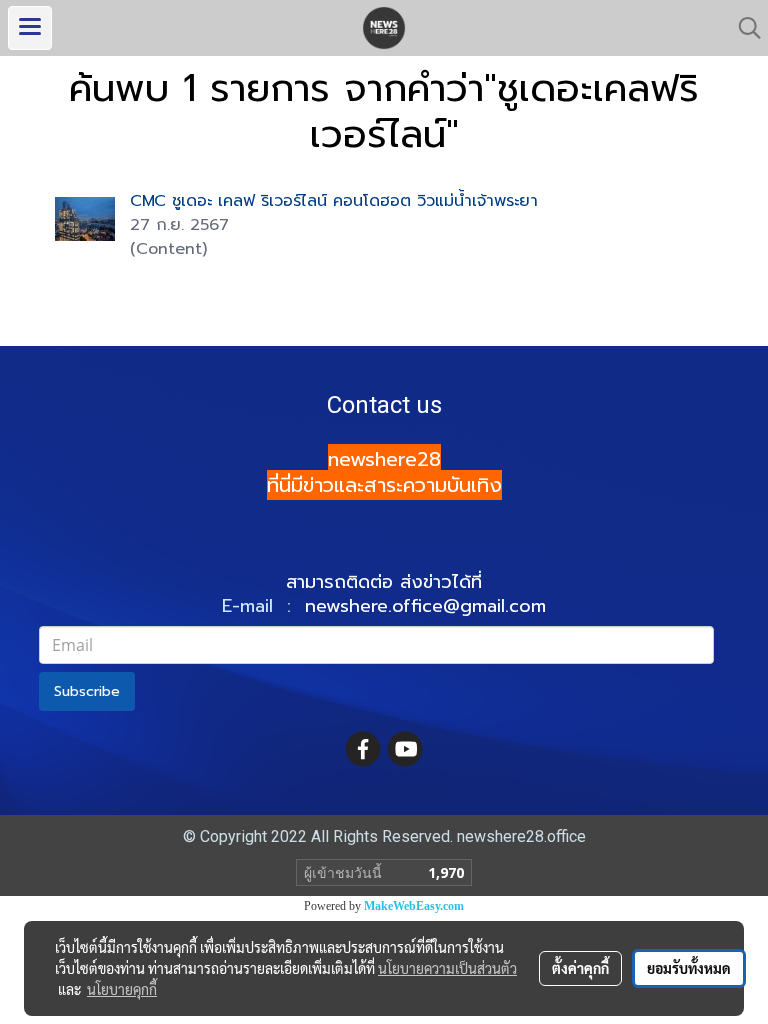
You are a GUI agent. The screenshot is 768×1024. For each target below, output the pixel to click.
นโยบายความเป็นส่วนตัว (447, 968)
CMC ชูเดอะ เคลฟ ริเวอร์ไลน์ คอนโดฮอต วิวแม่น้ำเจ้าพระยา (334, 201)
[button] (743, 28)
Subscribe (87, 691)
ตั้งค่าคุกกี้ (580, 968)
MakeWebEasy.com (414, 906)
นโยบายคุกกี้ (122, 989)
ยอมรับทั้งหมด (689, 968)
